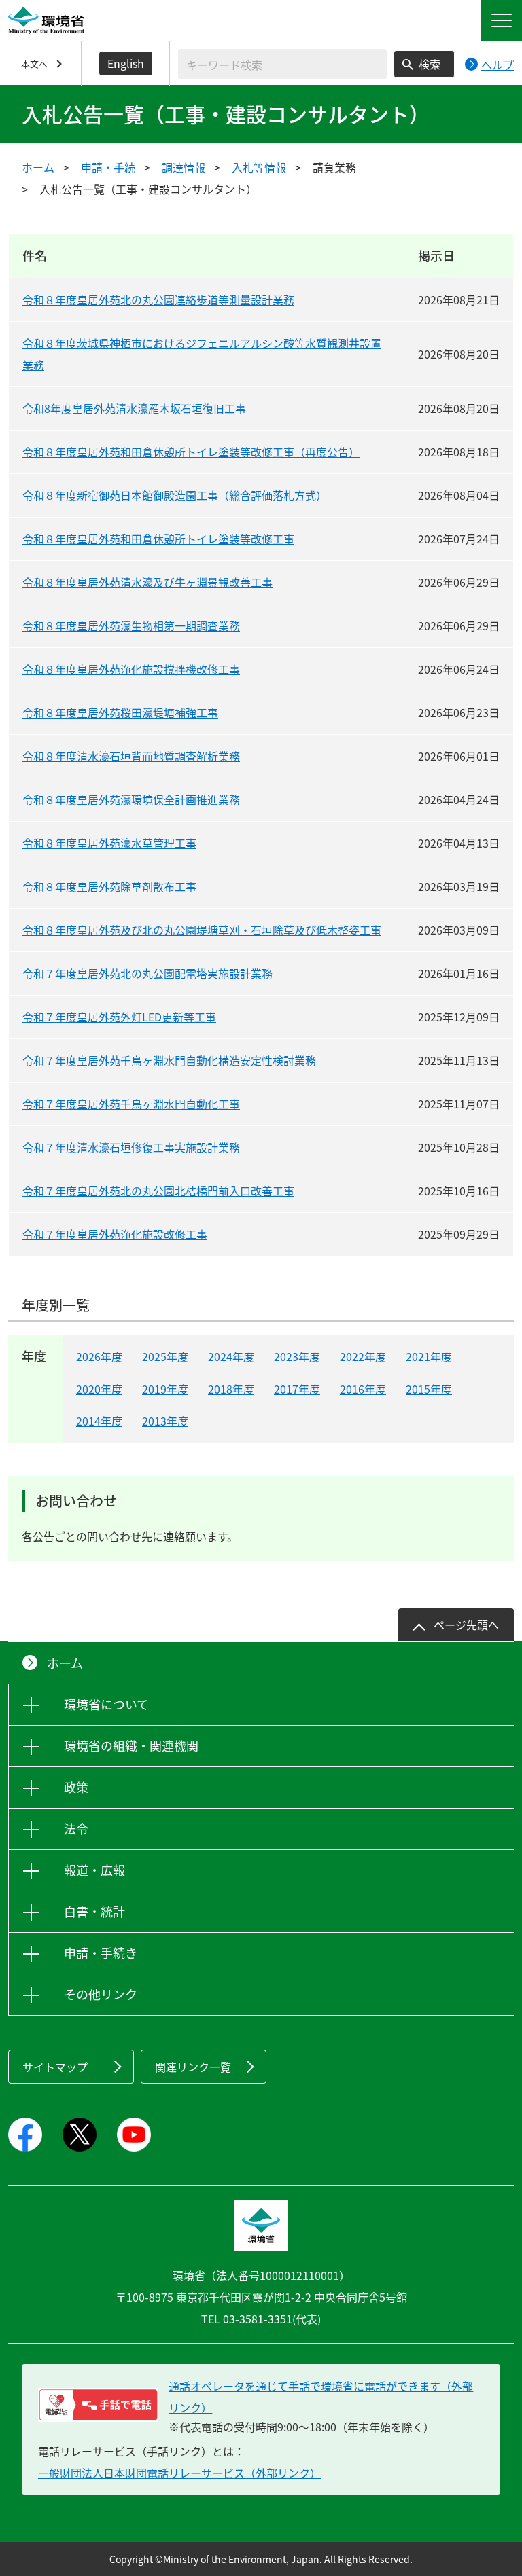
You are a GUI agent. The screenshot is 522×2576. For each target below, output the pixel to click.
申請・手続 (108, 167)
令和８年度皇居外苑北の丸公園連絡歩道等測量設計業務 (158, 300)
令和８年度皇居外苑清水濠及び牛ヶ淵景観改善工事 (147, 582)
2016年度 (363, 1389)
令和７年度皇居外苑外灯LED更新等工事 (119, 1017)
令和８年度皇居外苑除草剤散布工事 (109, 886)
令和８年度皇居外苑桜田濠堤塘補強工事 (120, 712)
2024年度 (231, 1356)
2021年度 (429, 1356)
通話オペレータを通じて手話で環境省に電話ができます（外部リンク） (321, 2397)
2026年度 (99, 1356)
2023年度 (297, 1356)
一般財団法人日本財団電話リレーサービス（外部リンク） (179, 2473)
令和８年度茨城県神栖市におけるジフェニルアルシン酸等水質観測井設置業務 (202, 354)
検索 (430, 64)
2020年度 (99, 1389)
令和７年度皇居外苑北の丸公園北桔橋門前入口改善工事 (158, 1191)
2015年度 (429, 1389)
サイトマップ (55, 2067)
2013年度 (165, 1421)
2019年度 (165, 1389)
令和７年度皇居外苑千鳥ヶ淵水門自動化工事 (131, 1104)
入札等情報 (259, 167)
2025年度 (165, 1356)
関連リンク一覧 (193, 2067)
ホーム (38, 167)
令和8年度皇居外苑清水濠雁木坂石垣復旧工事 (134, 408)
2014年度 (99, 1421)
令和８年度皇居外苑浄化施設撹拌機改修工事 (131, 669)
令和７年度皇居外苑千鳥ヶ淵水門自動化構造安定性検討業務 (169, 1060)
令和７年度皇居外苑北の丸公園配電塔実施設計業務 (147, 973)
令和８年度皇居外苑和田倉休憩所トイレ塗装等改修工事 (158, 539)
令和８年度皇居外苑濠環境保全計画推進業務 (131, 799)
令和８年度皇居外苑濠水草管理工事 (109, 843)
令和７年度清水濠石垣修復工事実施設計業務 (131, 1147)
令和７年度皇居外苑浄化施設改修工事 (115, 1234)
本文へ (34, 64)
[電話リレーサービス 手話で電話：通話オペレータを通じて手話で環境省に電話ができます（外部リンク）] (98, 2405)
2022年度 (363, 1356)
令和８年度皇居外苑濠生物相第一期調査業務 (131, 625)
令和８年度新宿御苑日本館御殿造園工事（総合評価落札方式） (175, 495)
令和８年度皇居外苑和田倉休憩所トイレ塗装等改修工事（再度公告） (191, 452)
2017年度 (297, 1389)
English (126, 63)
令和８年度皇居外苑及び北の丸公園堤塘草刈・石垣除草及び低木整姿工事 (202, 930)
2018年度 (231, 1389)
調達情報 (184, 167)
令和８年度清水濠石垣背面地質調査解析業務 (131, 756)
